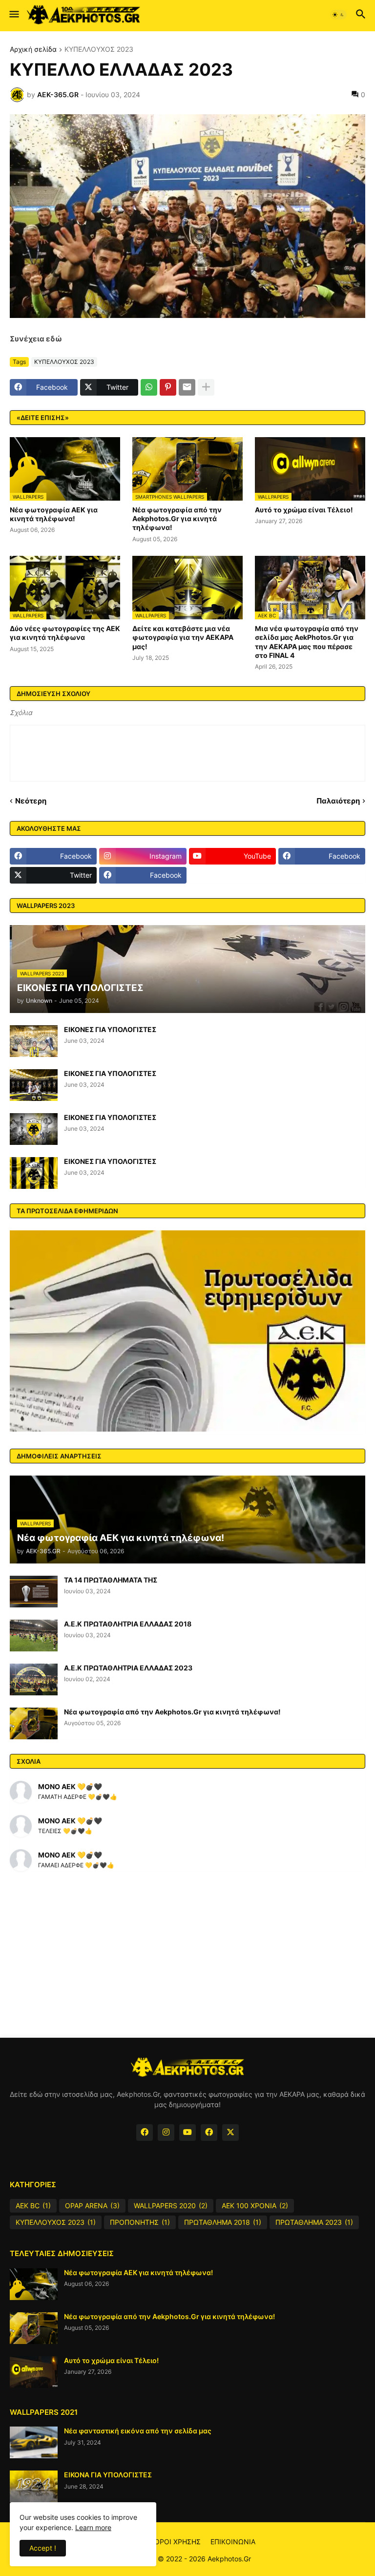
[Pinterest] (168, 387)
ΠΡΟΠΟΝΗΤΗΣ (140, 2222)
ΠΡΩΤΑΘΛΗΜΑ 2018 (223, 2222)
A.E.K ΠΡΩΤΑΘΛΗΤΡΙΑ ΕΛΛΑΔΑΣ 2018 (128, 1624)
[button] (13, 15)
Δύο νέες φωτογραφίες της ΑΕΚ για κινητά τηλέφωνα (65, 633)
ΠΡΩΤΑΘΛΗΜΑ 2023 (314, 2222)
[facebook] (145, 2133)
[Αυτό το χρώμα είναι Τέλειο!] (34, 2372)
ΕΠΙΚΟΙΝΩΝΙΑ (233, 2542)
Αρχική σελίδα (33, 50)
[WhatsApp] (149, 387)
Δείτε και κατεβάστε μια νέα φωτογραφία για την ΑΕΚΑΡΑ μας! (183, 637)
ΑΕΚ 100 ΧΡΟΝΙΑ (255, 2206)
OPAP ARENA (92, 2206)
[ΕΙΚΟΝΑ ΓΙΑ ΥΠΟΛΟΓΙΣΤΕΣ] (34, 2486)
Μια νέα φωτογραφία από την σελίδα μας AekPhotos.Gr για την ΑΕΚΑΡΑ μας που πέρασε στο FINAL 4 (307, 642)
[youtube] (187, 2133)
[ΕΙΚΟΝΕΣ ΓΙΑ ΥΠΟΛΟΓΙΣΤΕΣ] (34, 1041)
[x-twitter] (230, 2133)
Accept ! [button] (43, 2548)
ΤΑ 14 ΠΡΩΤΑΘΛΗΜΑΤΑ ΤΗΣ (111, 1580)
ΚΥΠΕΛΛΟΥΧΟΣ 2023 (99, 50)
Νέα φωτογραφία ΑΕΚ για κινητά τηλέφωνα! (54, 514)
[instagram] (166, 2133)
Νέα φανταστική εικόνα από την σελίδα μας (138, 2431)
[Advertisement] (187, 1955)
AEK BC (33, 2206)
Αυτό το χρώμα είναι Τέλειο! (304, 510)
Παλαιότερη (338, 801)
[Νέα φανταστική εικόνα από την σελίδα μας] (34, 2442)
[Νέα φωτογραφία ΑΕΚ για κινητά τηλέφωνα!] (34, 2284)
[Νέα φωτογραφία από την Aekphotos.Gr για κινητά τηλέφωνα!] (34, 1723)
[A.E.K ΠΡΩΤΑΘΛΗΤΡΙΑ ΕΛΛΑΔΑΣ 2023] (34, 1679)
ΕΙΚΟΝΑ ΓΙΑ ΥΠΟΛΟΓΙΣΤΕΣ (108, 2475)
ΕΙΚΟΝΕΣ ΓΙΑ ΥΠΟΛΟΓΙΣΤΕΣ (110, 1029)
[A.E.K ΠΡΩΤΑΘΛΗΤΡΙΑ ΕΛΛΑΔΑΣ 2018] (34, 1636)
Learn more (93, 2527)
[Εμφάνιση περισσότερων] (206, 387)
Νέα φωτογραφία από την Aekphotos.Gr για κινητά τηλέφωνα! (177, 518)
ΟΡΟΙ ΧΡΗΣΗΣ (177, 2542)
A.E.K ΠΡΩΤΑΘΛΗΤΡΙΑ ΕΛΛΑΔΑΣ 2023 (128, 1668)
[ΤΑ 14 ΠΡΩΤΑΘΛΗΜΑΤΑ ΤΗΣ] (34, 1592)
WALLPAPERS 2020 (171, 2206)
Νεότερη (31, 801)
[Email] (187, 387)
